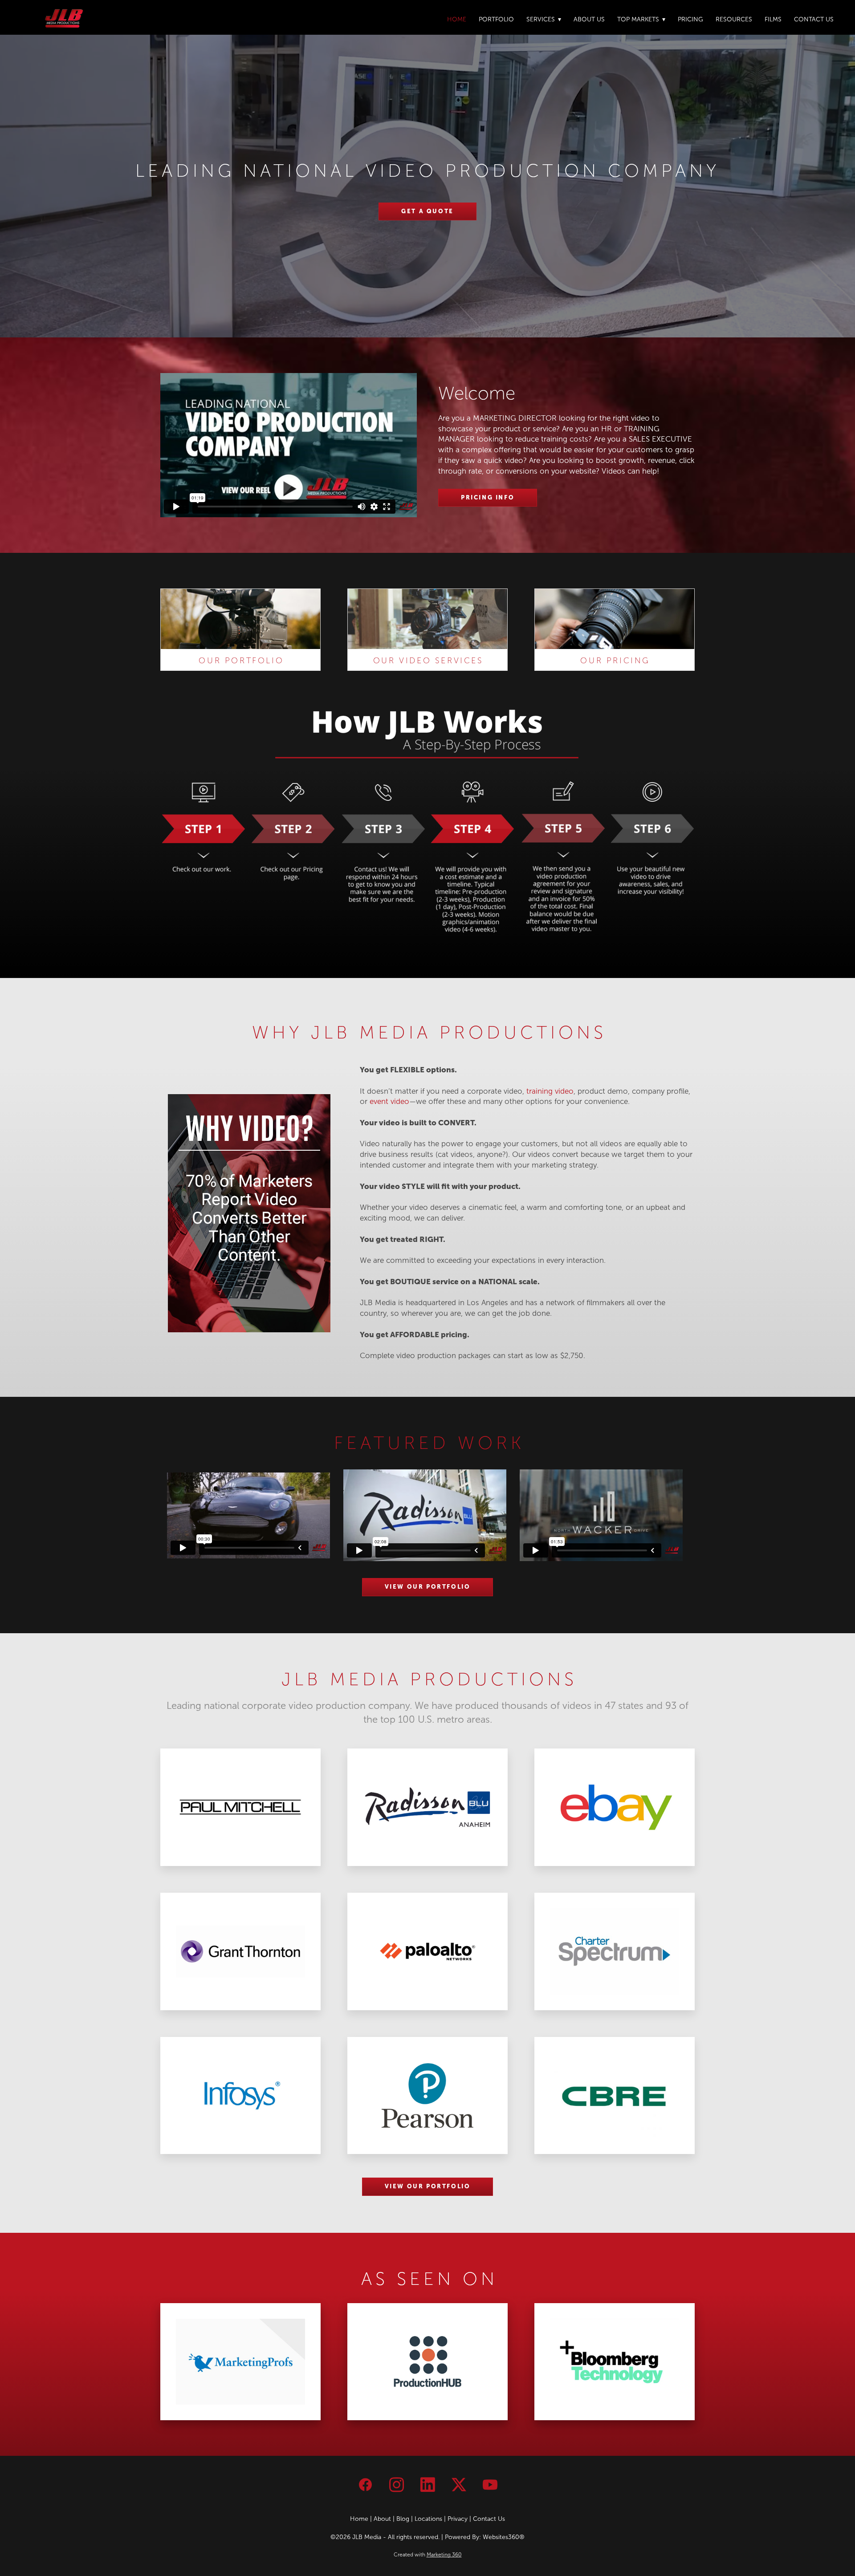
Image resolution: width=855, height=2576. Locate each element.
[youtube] (490, 2485)
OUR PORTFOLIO (241, 661)
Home (457, 19)
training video (550, 1091)
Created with (428, 2555)
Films (773, 19)
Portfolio (496, 19)
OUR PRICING (615, 661)
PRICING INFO (488, 497)
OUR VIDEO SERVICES (428, 661)
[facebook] (365, 2485)
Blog (403, 2519)
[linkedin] (427, 2485)
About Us (589, 19)
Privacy (458, 2519)
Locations (428, 2519)
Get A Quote (427, 211)
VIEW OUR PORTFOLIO (428, 1587)
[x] (459, 2485)
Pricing (690, 19)
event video (389, 1101)
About (382, 2519)
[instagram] (396, 2485)
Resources (734, 19)
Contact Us (814, 19)
